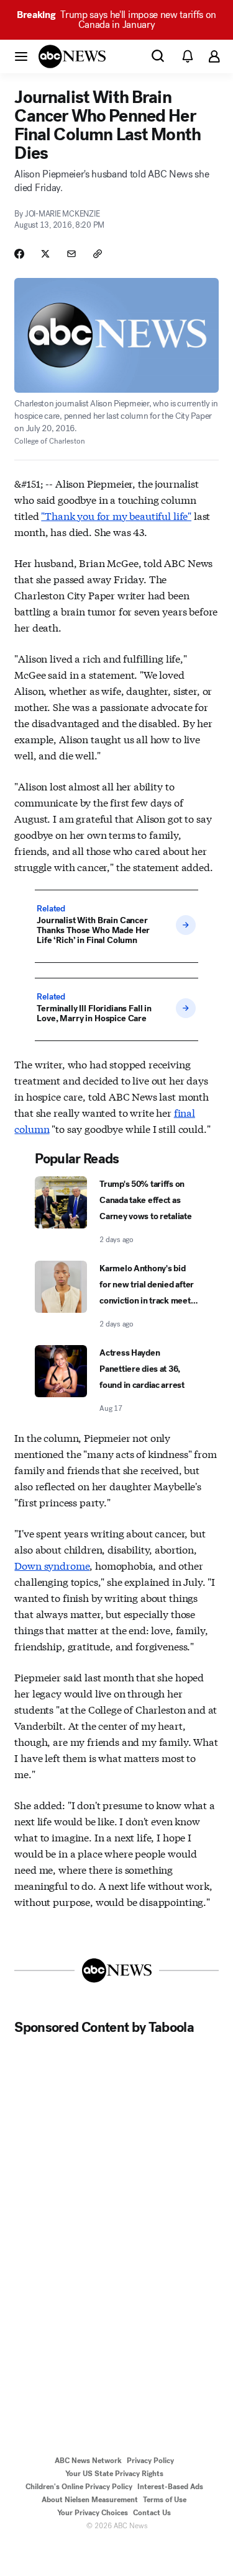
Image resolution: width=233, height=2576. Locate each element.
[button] (21, 56)
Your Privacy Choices (93, 2513)
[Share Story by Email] (71, 254)
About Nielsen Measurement (90, 2500)
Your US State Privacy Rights (114, 2474)
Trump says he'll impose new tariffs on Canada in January (116, 20)
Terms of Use (165, 2500)
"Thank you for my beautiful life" (116, 515)
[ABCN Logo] (72, 56)
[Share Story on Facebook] (19, 254)
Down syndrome (52, 1565)
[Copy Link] (98, 254)
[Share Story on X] (45, 254)
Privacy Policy (150, 2461)
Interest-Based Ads (170, 2487)
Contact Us (152, 2513)
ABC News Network (88, 2461)
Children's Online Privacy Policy (79, 2487)
